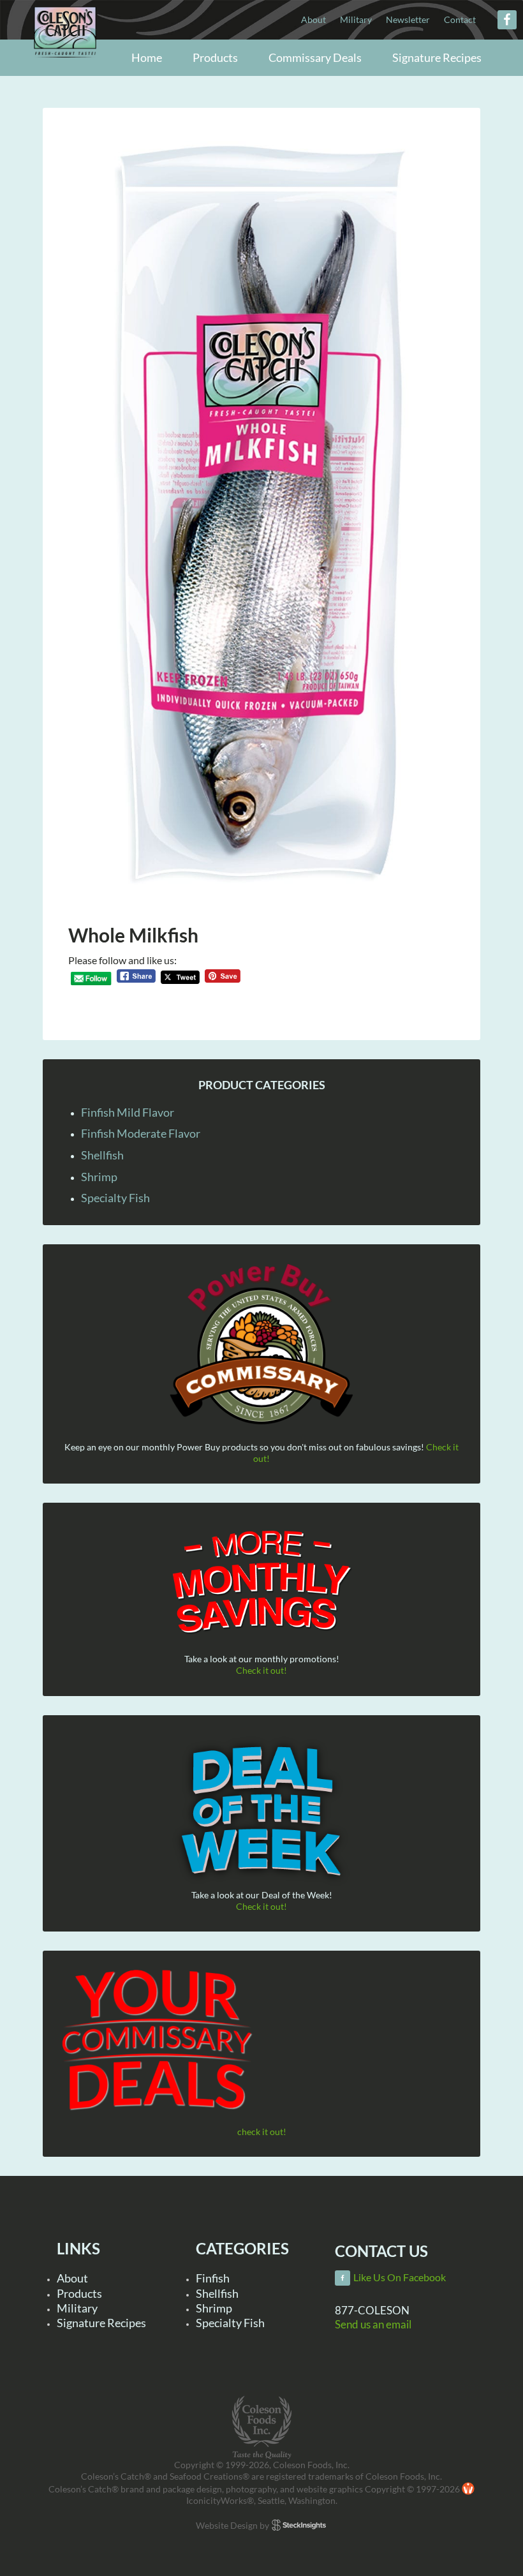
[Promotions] (261, 1580)
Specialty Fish (115, 1198)
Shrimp (99, 1177)
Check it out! (261, 1670)
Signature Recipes (101, 2323)
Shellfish (102, 1155)
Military (77, 2308)
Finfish (213, 2278)
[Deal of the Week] (261, 1812)
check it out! (262, 2132)
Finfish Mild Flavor (128, 1112)
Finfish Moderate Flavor (141, 1133)
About (72, 2278)
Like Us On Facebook (400, 2277)
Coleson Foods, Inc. (65, 59)
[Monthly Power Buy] (261, 1345)
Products (79, 2293)
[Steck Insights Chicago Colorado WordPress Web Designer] (299, 2525)
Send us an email (373, 2324)
